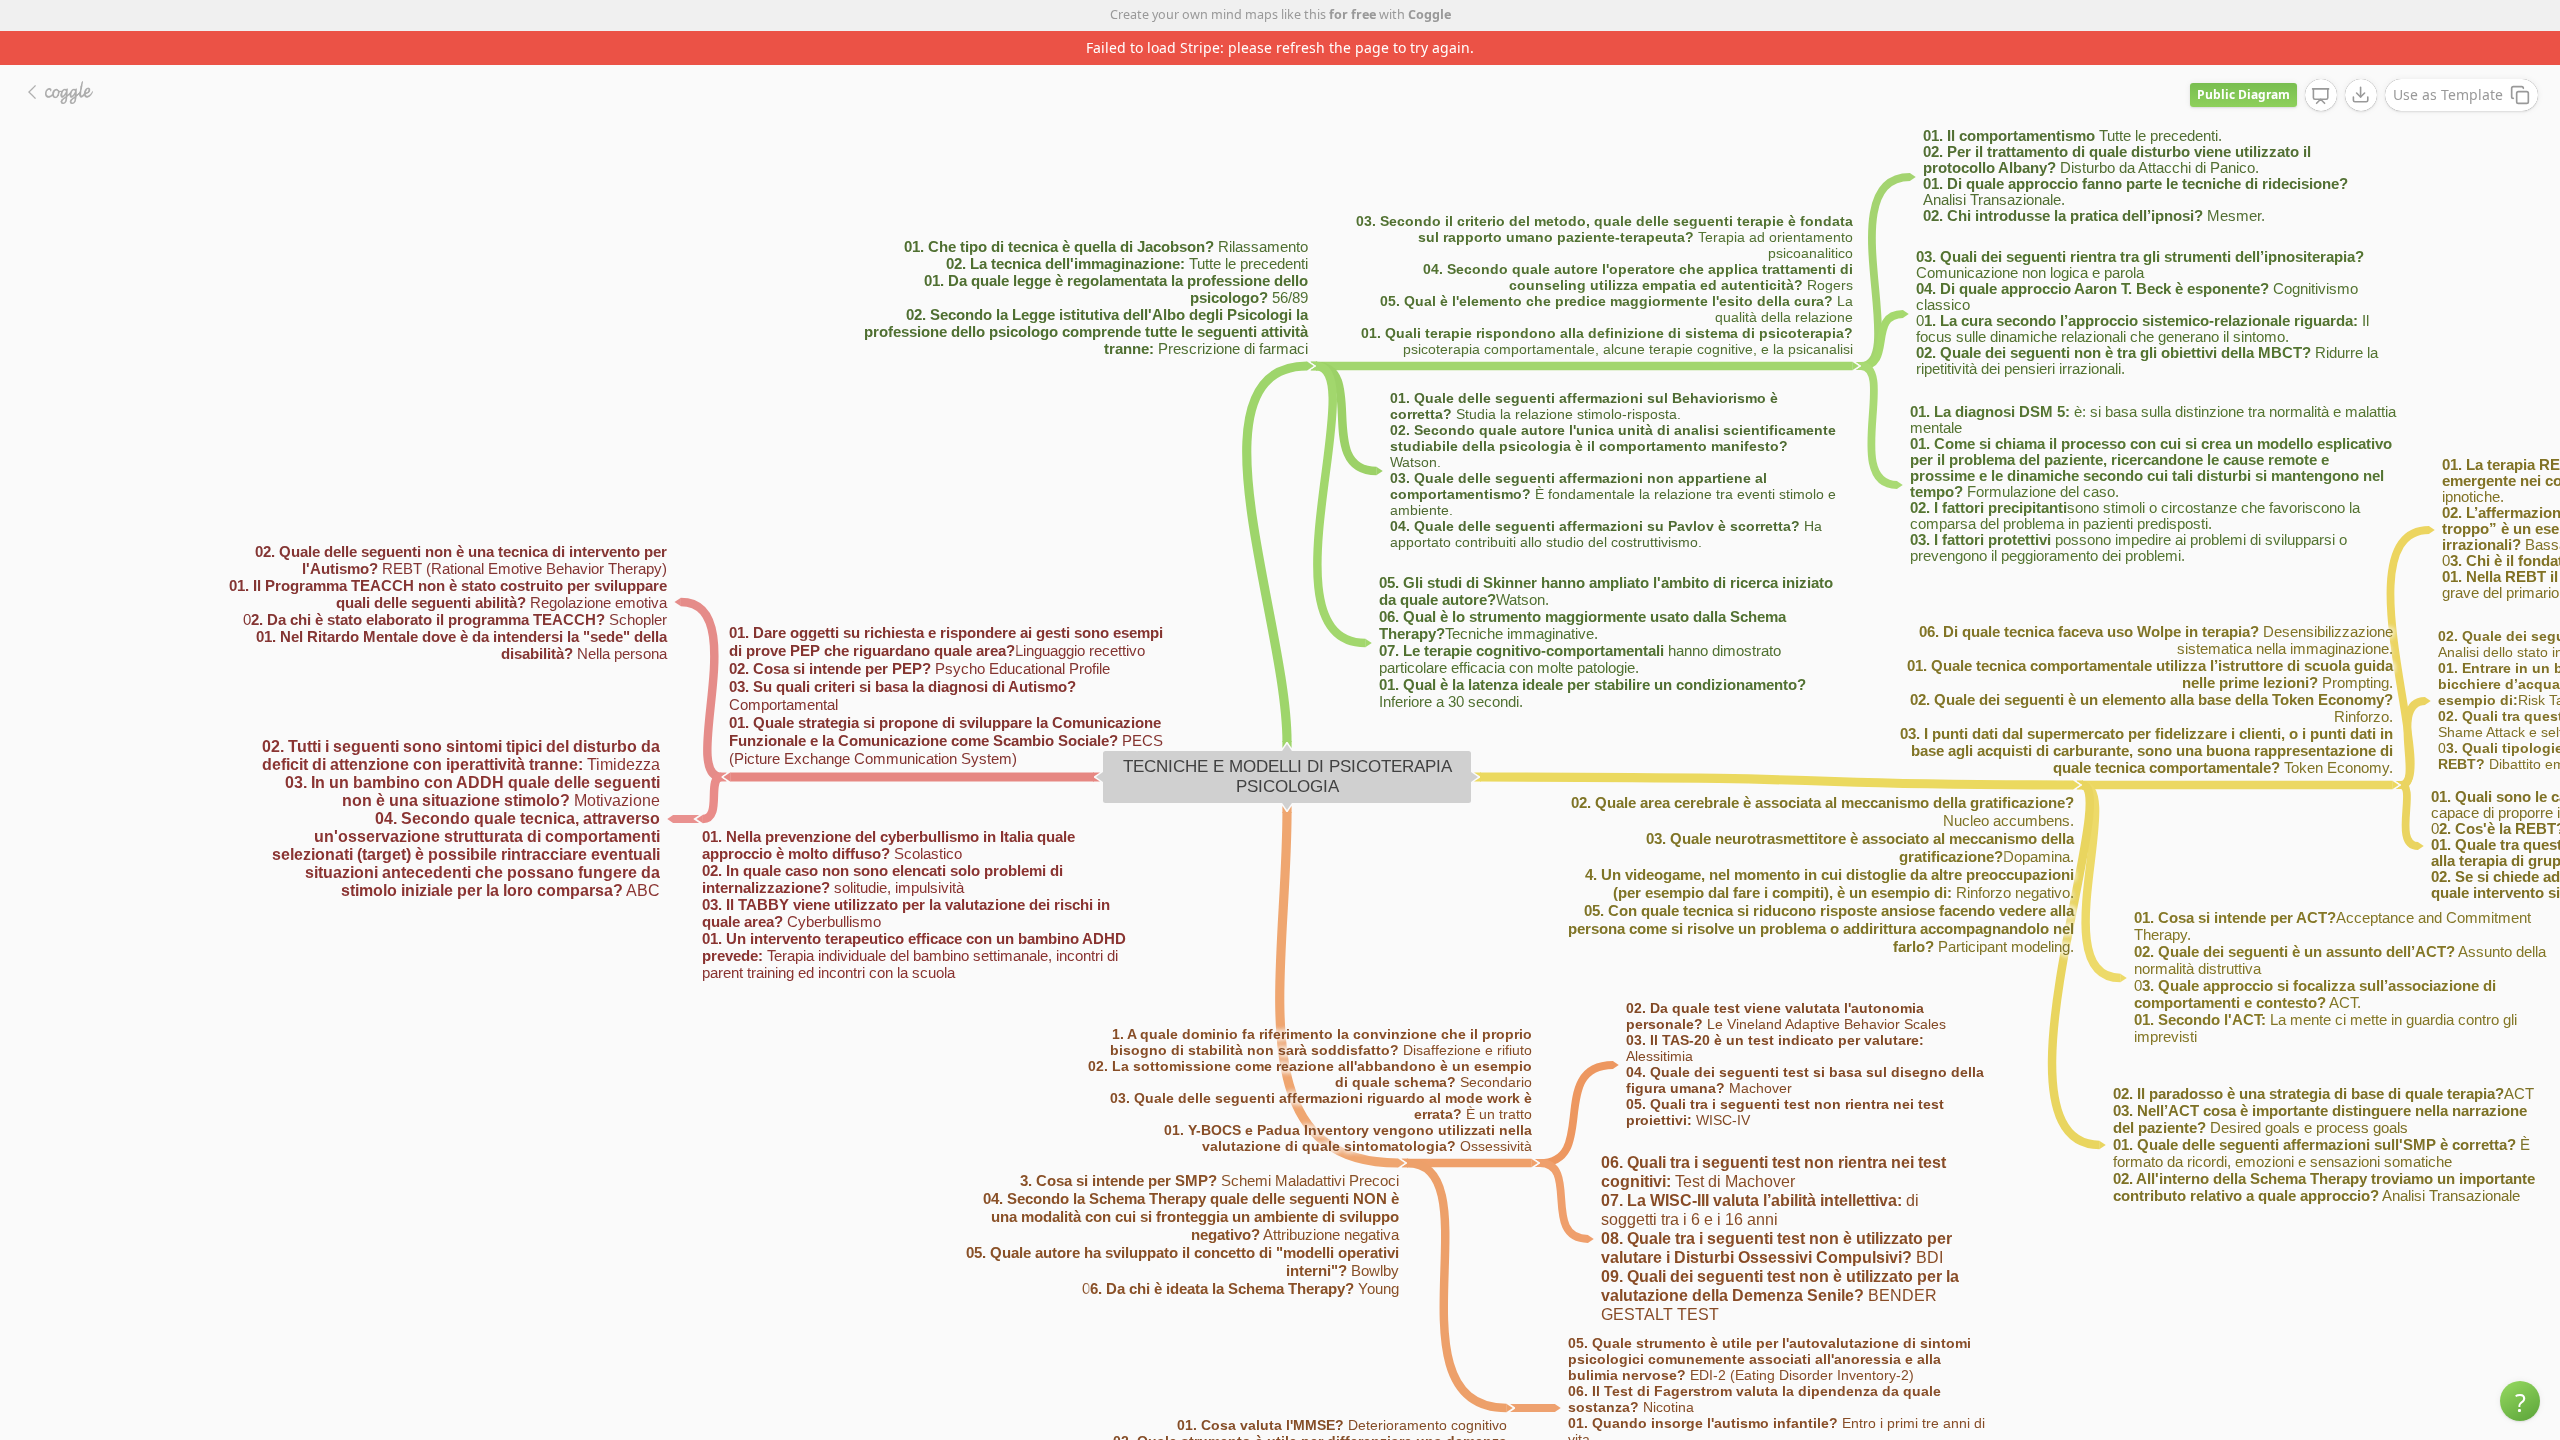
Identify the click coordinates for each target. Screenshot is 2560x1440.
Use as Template (2448, 94)
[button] (2520, 1401)
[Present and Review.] (2321, 96)
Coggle (1429, 14)
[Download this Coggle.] (2361, 95)
